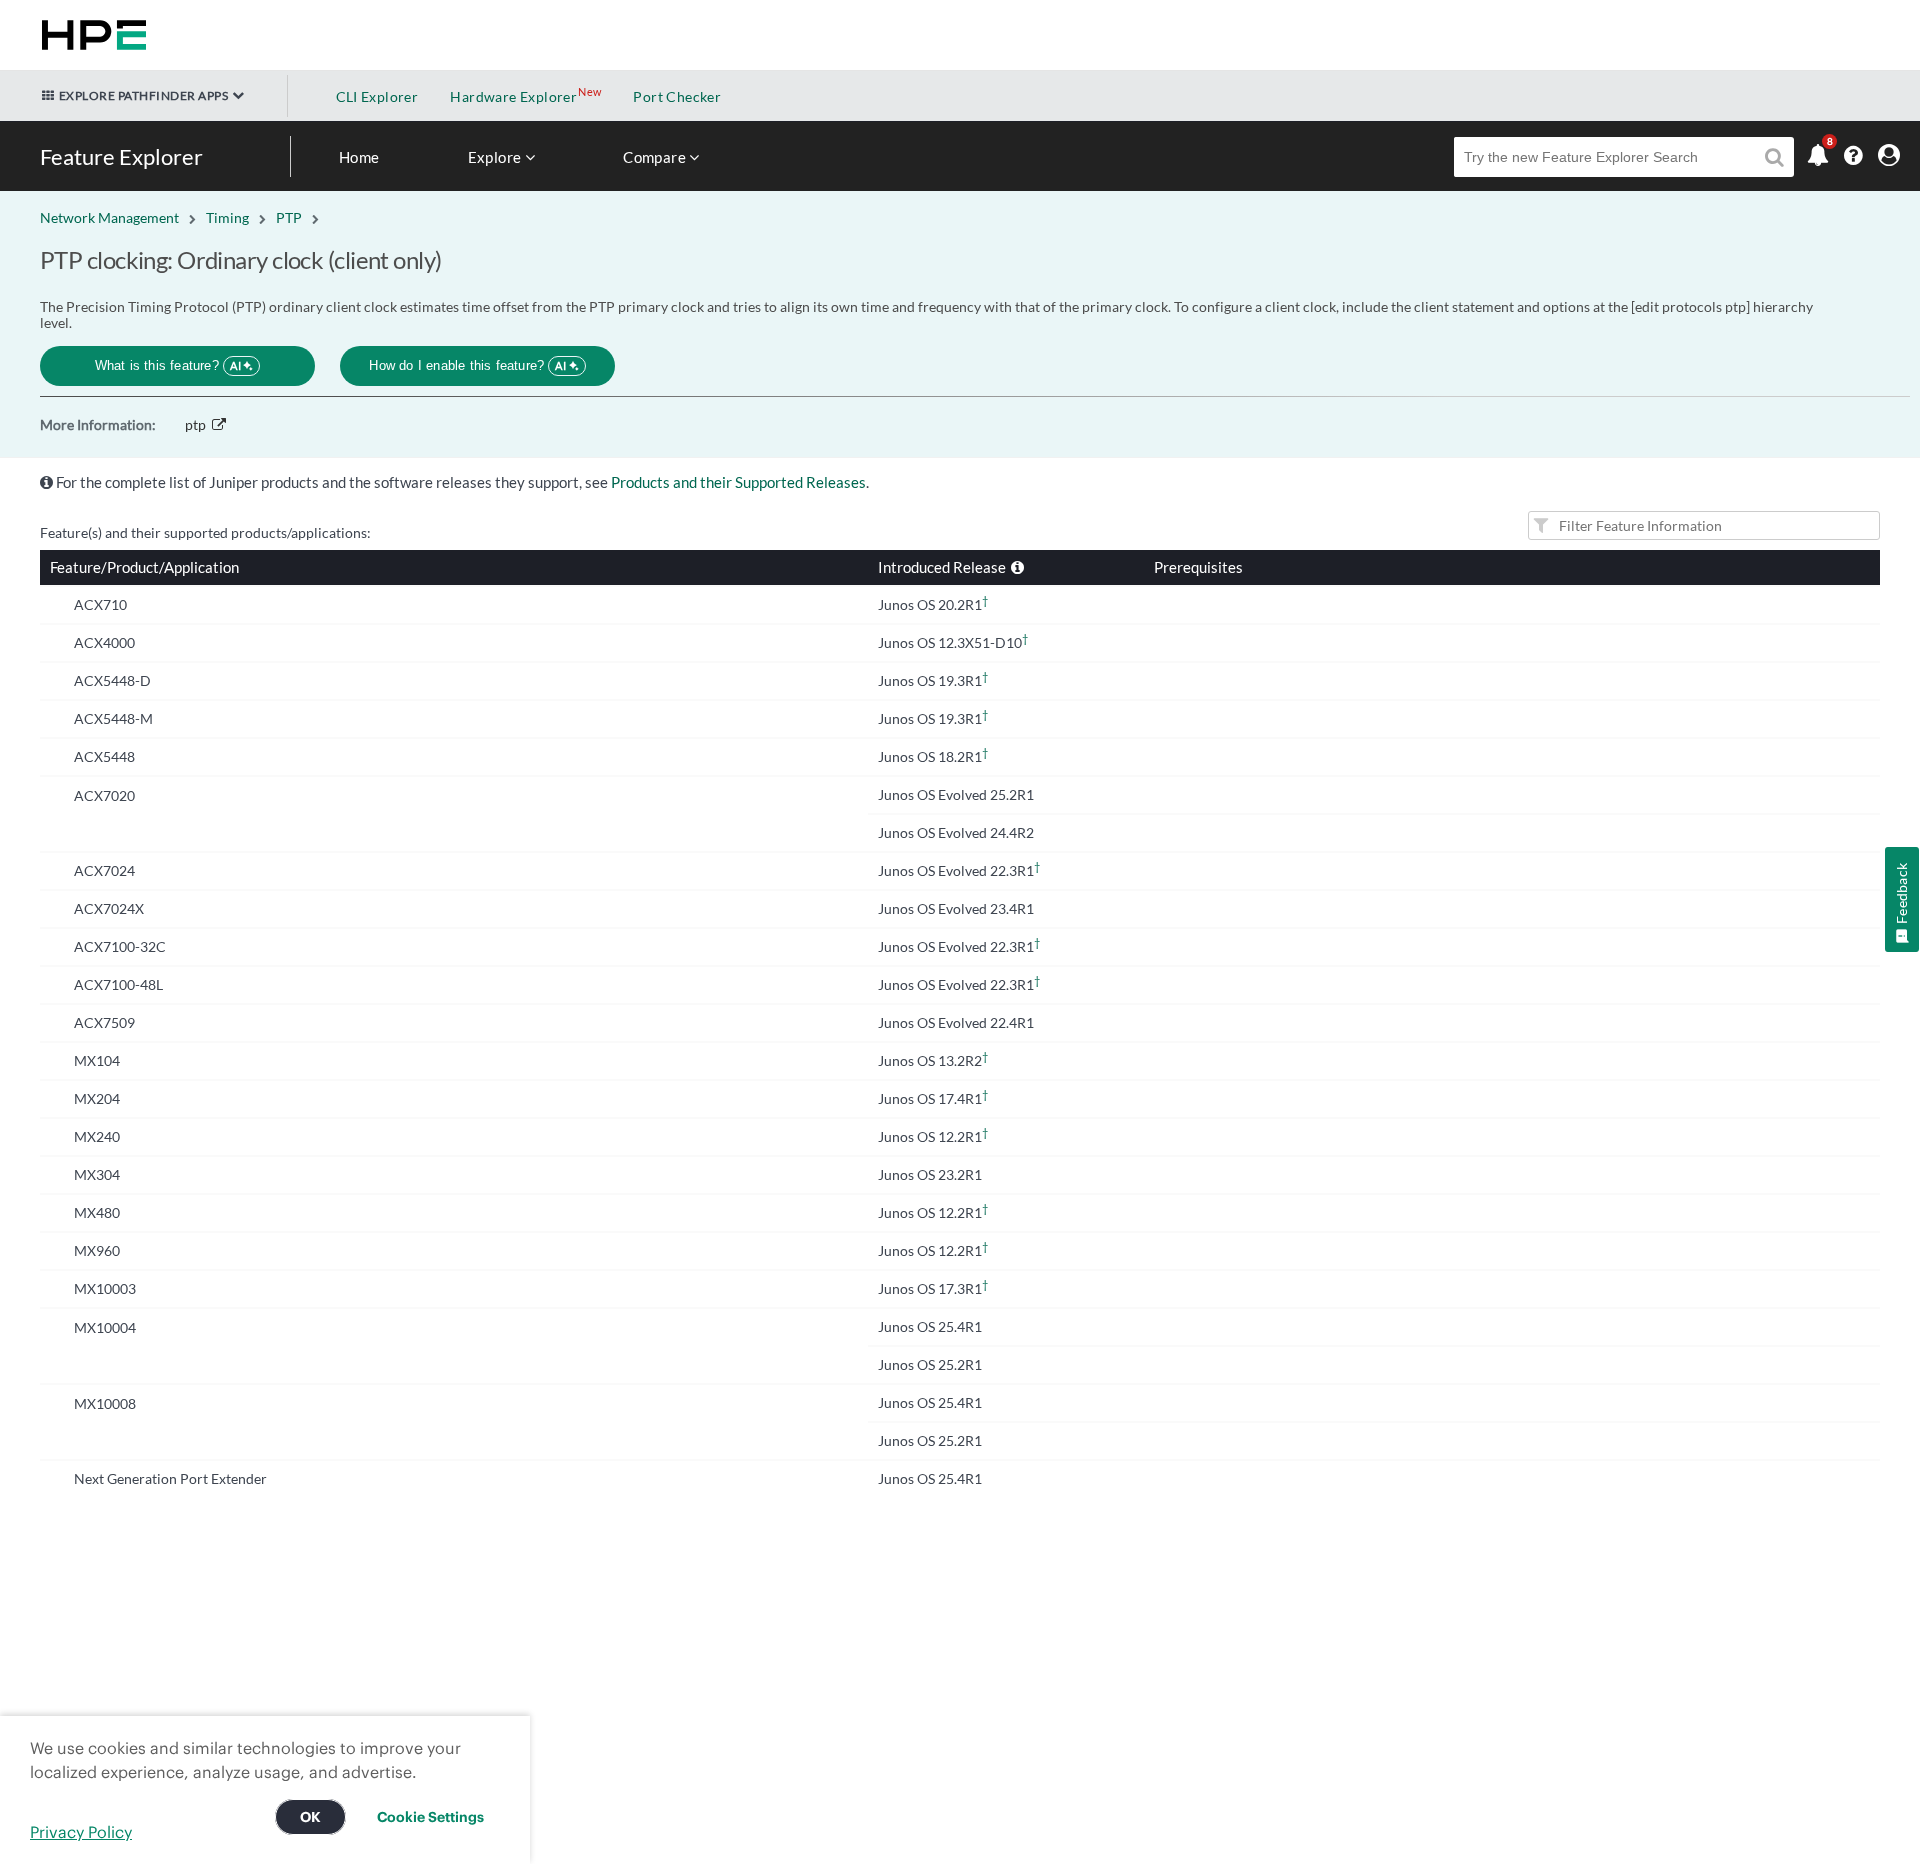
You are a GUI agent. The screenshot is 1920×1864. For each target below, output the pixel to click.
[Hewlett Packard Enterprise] (90, 35)
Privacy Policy (81, 1832)
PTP (289, 217)
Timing (227, 217)
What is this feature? (168, 365)
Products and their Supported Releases (738, 482)
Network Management (109, 217)
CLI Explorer (377, 96)
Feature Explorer (121, 156)
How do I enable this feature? (467, 365)
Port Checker (677, 96)
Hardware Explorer (513, 96)
